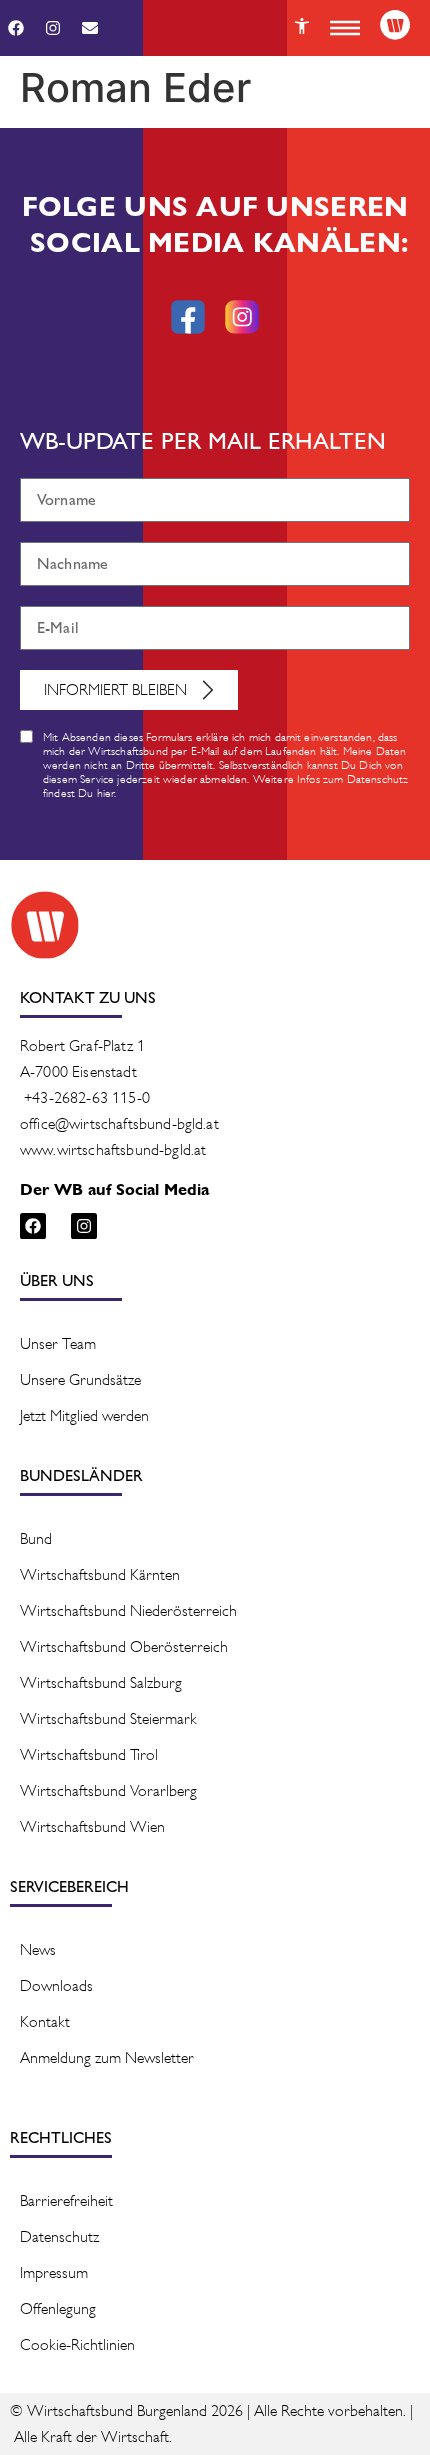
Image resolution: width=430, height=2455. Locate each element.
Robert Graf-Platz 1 (82, 1045)
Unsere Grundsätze (80, 1379)
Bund (36, 1538)
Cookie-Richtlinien (77, 2344)
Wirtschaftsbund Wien (92, 1826)
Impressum (54, 2272)
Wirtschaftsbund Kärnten (100, 1574)
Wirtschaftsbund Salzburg (101, 1682)
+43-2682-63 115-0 (87, 1097)
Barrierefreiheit (66, 2200)
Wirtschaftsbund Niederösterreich (128, 1610)
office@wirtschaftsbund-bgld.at (119, 1123)
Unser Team (58, 1343)
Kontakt (45, 2021)
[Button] (302, 26)
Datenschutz (59, 2236)
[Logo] (395, 25)
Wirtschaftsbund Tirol (89, 1754)
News (38, 1949)
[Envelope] (90, 28)
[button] (345, 28)
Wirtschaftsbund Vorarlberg (108, 1790)
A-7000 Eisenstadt (78, 1071)
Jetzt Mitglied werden (84, 1415)
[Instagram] (53, 28)
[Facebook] (16, 28)
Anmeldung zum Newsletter (107, 2057)
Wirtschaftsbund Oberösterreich (124, 1646)
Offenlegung (58, 2308)
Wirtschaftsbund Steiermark (108, 1718)
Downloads (56, 1985)
